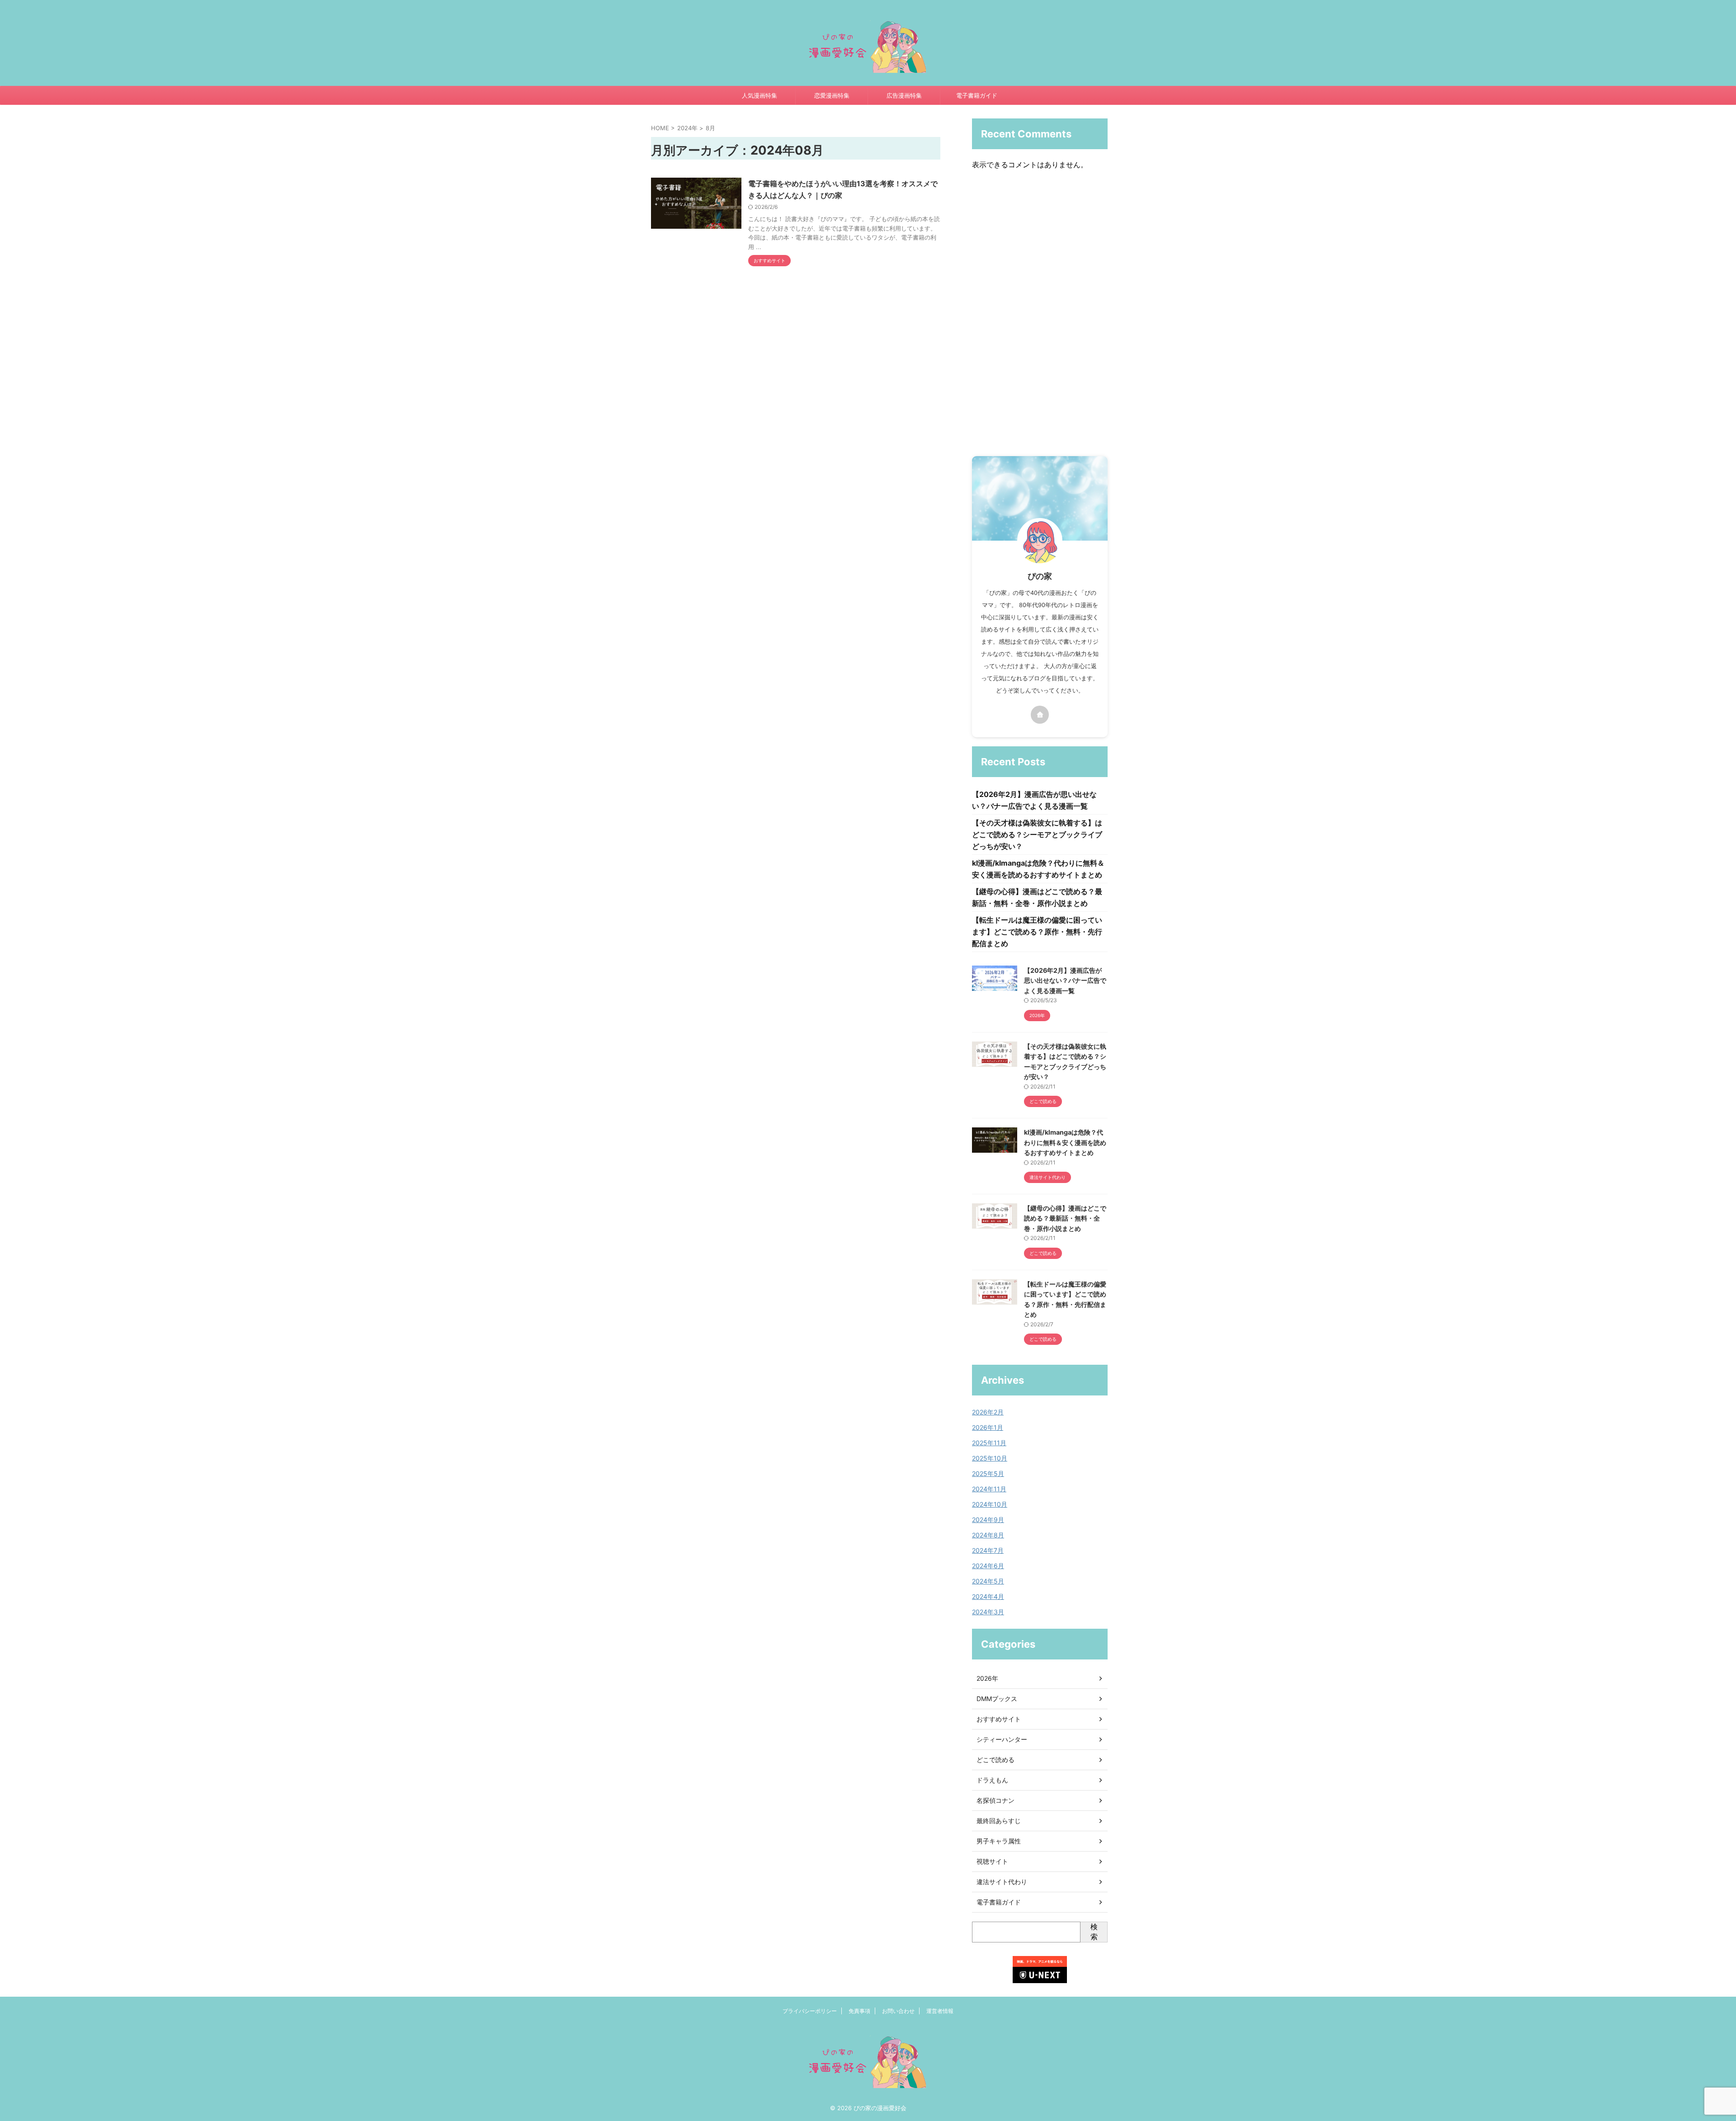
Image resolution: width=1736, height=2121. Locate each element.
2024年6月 (988, 1566)
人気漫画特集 (759, 95)
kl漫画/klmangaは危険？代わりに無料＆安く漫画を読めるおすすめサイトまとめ (1065, 1142)
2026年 (987, 1678)
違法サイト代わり (1002, 1882)
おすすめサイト (999, 1719)
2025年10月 (990, 1458)
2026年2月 (988, 1412)
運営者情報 (940, 2011)
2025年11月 (989, 1443)
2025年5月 (988, 1473)
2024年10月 (990, 1504)
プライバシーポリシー (810, 2011)
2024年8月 (988, 1535)
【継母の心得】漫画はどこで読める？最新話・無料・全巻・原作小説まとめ (1065, 1218)
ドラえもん (992, 1780)
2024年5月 (988, 1581)
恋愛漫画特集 (832, 95)
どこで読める (995, 1760)
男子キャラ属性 (999, 1841)
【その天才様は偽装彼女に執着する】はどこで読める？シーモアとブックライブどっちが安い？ (1037, 834)
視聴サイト (992, 1861)
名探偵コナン (995, 1800)
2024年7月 (988, 1550)
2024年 (687, 128)
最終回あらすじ (999, 1821)
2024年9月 (988, 1520)
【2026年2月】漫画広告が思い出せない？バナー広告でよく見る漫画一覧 (1065, 980)
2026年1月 (988, 1427)
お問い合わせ (898, 2011)
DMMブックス (997, 1699)
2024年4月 (988, 1596)
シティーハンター (1002, 1739)
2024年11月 (989, 1489)
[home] (1040, 715)
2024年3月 (988, 1612)
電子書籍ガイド (977, 95)
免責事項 (859, 2011)
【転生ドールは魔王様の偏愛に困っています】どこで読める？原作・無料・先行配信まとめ (1037, 932)
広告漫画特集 (904, 95)
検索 (1094, 1932)
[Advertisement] (1040, 316)
